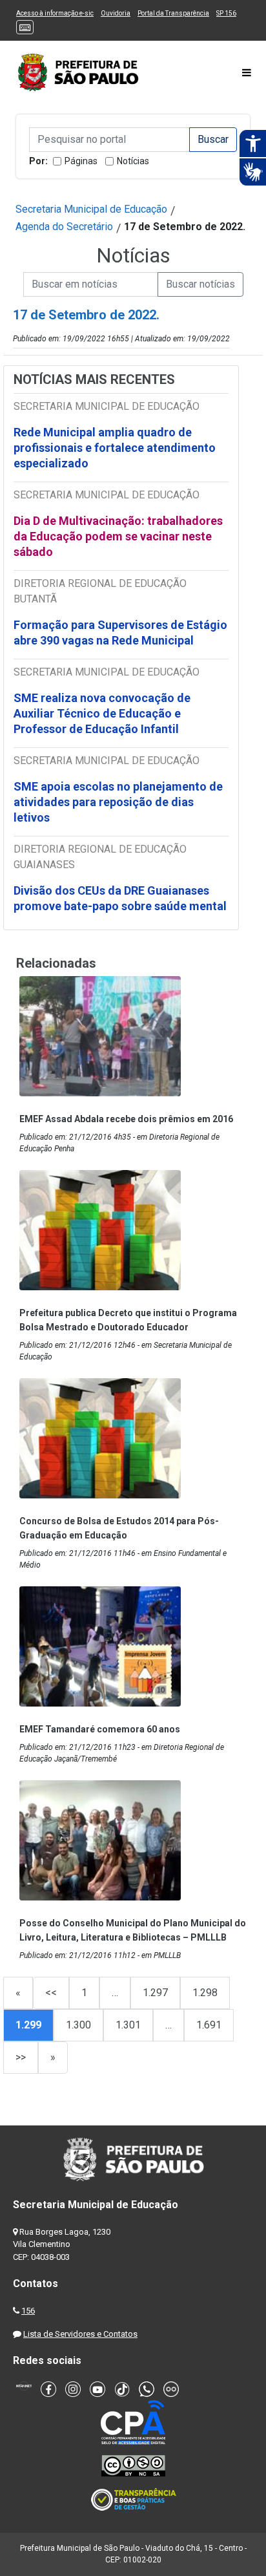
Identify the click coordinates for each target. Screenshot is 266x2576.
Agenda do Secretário (64, 227)
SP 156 (226, 13)
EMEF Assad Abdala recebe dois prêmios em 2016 (126, 1119)
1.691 (209, 2025)
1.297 (155, 1993)
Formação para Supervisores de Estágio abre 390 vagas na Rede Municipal (120, 633)
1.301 (128, 2025)
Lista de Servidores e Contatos (80, 2334)
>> (21, 2057)
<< (51, 1993)
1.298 (205, 1993)
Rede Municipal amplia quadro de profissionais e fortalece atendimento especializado (115, 448)
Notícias (133, 161)
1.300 (78, 2025)
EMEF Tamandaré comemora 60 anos (100, 1729)
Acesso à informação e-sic (55, 13)
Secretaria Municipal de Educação (91, 209)
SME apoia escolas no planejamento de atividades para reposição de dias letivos (118, 802)
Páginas (81, 161)
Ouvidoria (116, 13)
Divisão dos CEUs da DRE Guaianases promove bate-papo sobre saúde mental (120, 898)
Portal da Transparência (173, 13)
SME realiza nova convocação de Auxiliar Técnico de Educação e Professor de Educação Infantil (102, 713)
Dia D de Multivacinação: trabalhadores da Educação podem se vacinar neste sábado (118, 536)
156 (28, 2311)
